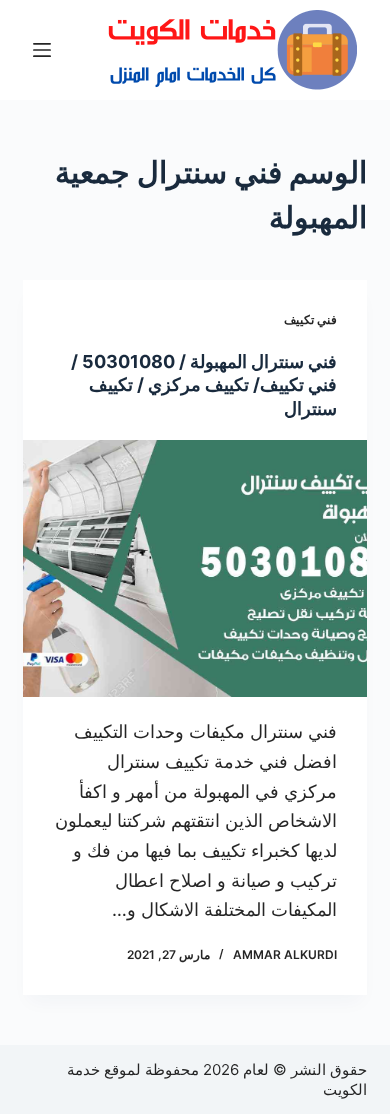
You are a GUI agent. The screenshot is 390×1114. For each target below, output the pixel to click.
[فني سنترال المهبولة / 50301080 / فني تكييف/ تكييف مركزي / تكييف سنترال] (194, 568)
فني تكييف (310, 319)
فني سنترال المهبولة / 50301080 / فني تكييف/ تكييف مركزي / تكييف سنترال (204, 385)
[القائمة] (42, 50)
